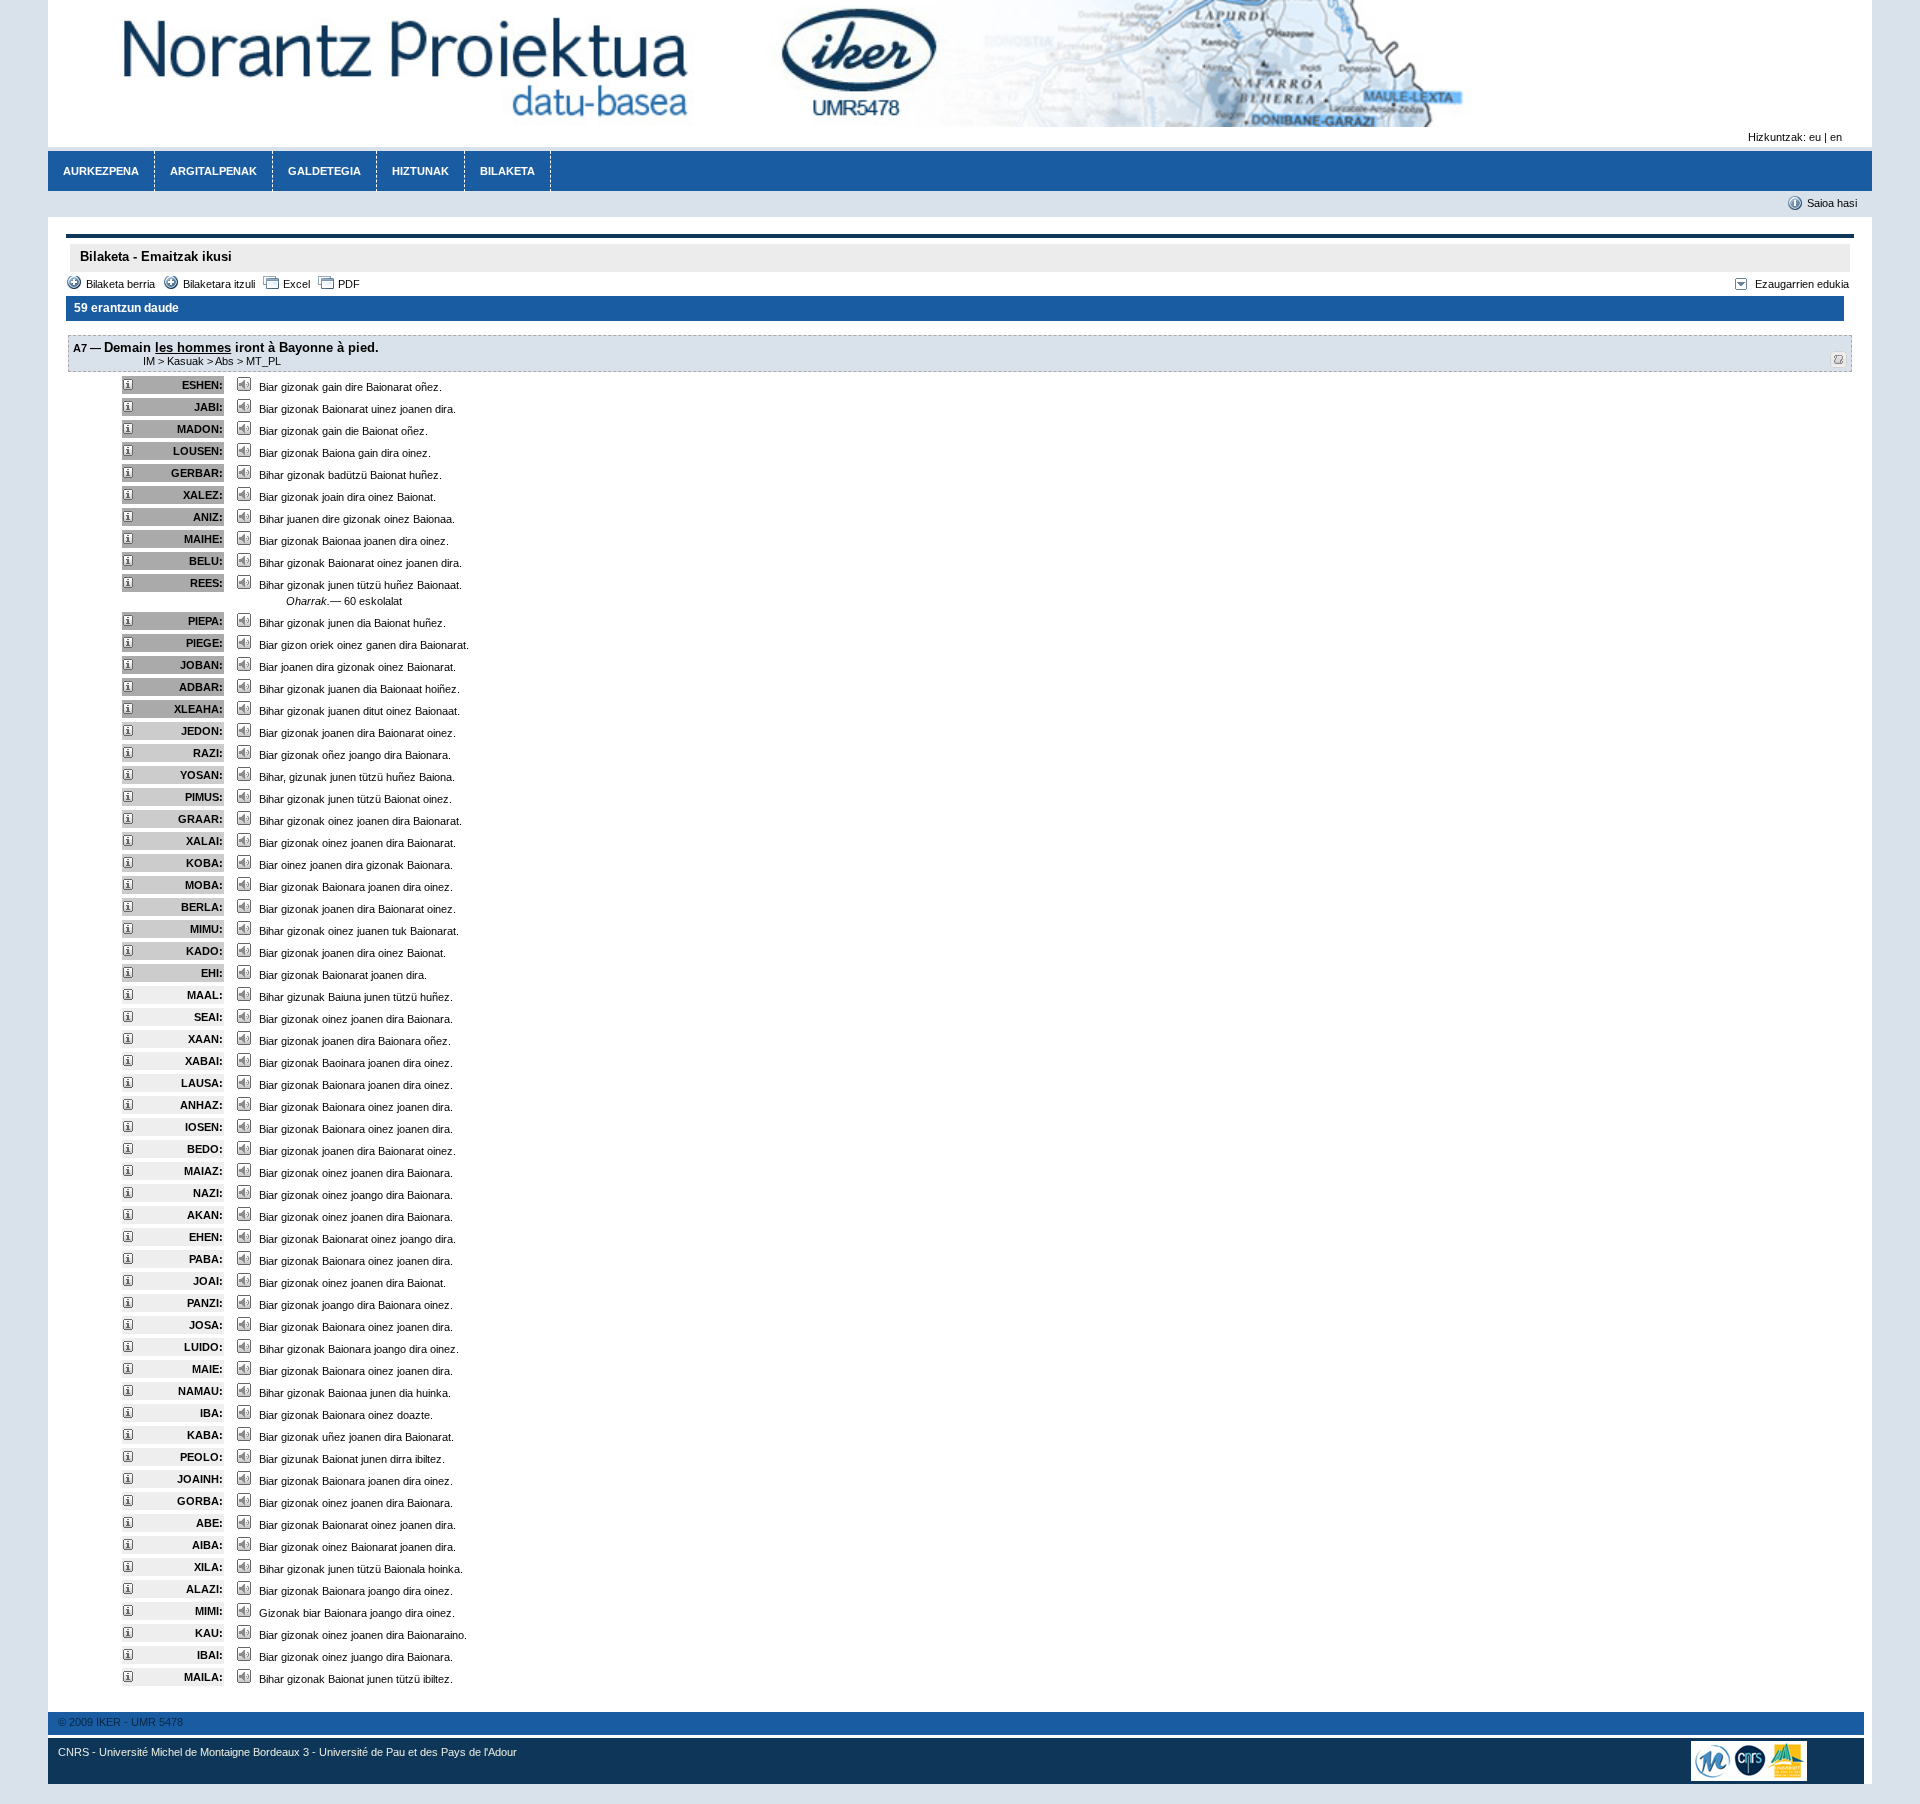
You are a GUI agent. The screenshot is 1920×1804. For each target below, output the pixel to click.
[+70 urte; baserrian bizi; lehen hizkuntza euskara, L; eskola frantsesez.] (128, 430)
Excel (296, 284)
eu (1815, 137)
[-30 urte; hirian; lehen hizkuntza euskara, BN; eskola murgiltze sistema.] (128, 1436)
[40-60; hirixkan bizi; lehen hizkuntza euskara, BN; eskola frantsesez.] (128, 908)
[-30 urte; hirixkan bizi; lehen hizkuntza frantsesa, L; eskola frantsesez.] (128, 1304)
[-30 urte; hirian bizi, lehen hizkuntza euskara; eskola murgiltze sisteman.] (128, 1414)
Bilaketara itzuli (219, 284)
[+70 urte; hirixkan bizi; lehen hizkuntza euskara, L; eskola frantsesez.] (128, 386)
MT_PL (263, 361)
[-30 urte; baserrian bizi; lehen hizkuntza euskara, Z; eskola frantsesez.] (128, 996)
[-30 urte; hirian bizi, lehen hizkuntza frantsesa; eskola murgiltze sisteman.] (128, 1656)
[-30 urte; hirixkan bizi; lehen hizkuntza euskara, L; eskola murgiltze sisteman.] (128, 1106)
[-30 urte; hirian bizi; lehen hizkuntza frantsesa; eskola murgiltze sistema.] (128, 1260)
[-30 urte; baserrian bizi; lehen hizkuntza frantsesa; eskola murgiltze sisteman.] (128, 1326)
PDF (349, 284)
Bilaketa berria (120, 284)
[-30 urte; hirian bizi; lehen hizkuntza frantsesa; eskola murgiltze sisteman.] (128, 1502)
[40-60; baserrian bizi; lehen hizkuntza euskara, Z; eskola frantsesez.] (128, 776)
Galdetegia (324, 171)
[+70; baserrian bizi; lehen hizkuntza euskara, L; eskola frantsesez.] (128, 496)
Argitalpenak (213, 171)
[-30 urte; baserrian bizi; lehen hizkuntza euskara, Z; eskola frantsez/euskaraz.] (128, 1568)
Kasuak (185, 361)
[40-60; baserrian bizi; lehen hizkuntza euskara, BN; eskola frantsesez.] (128, 842)
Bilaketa (507, 171)
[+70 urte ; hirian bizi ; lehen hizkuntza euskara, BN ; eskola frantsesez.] (128, 666)
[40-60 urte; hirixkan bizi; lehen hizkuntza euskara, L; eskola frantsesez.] (128, 754)
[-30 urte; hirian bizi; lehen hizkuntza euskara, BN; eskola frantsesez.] (128, 1062)
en (1836, 137)
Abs (224, 361)
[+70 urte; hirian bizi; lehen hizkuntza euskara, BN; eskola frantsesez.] (128, 710)
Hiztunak (420, 171)
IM (149, 361)
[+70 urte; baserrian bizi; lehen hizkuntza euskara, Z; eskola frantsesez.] (128, 474)
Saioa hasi (1832, 203)
